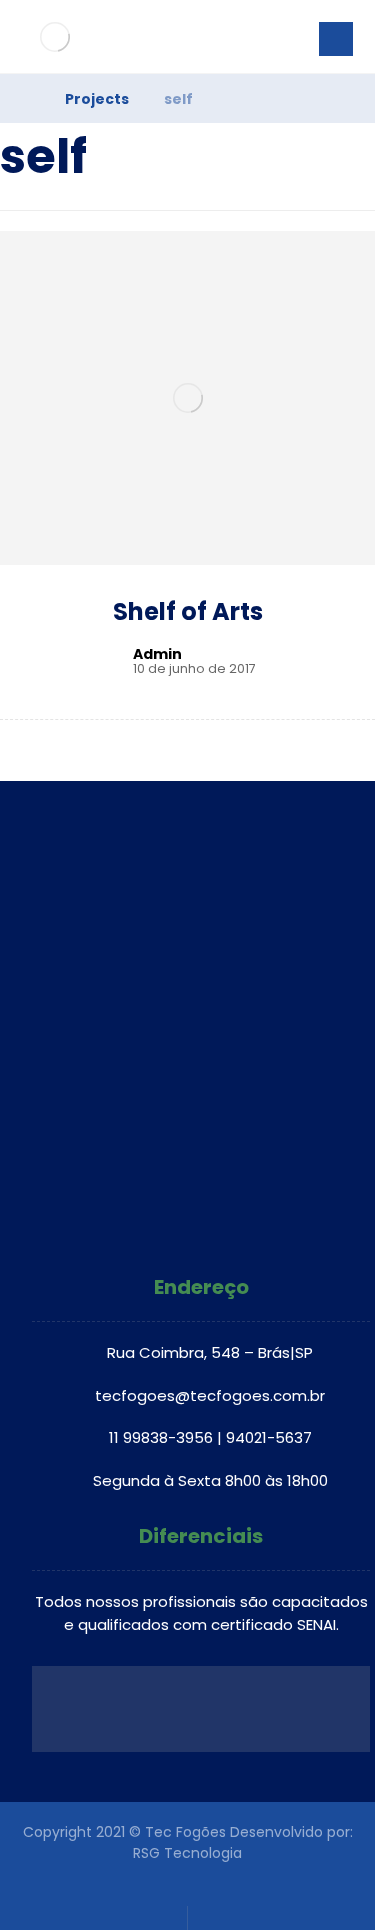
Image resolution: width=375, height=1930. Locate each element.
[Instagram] (201, 1230)
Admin (157, 654)
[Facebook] (175, 1230)
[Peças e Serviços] (55, 36)
